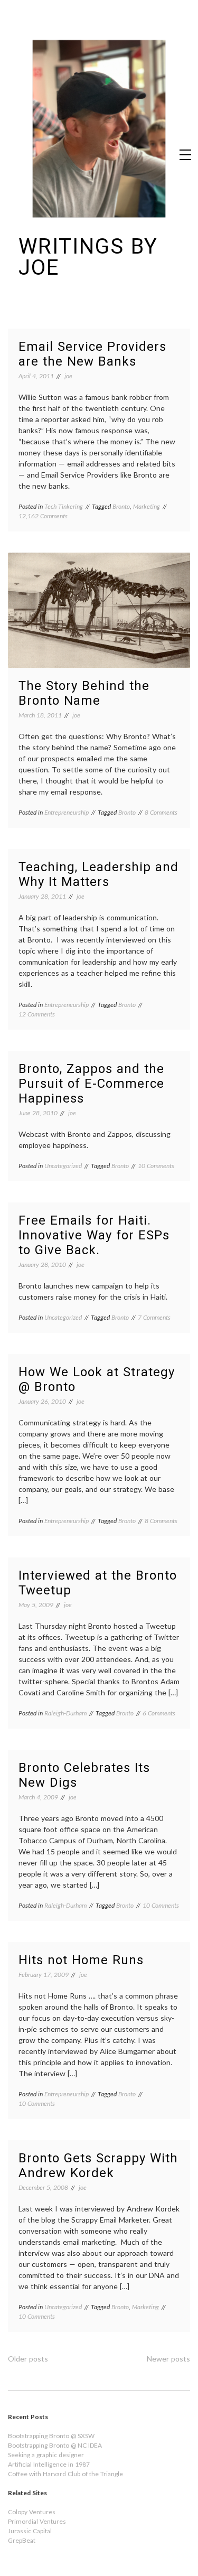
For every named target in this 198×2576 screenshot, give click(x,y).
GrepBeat (22, 2540)
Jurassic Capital (30, 2531)
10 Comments (156, 1166)
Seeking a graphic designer (46, 2455)
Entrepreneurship (67, 812)
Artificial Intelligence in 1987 (49, 2464)
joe (68, 376)
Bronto (121, 506)
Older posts (28, 2359)
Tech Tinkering (64, 506)
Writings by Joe (88, 257)
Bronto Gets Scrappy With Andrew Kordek (98, 2166)
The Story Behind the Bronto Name (84, 693)
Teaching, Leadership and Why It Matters (98, 874)
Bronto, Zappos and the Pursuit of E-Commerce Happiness (91, 1084)
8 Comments (161, 812)
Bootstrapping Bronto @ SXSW (51, 2436)
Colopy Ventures (32, 2512)
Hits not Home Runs (81, 1960)
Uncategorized (63, 1166)
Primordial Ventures (37, 2521)
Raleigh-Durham (65, 1713)
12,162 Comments (43, 516)
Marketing (147, 506)
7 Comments (154, 1317)
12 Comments (37, 1014)
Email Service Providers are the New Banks (92, 354)
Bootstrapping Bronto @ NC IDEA (55, 2445)
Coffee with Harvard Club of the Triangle (65, 2474)
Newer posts (168, 2359)
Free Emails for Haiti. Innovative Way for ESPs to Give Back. (94, 1235)
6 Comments (159, 1713)
